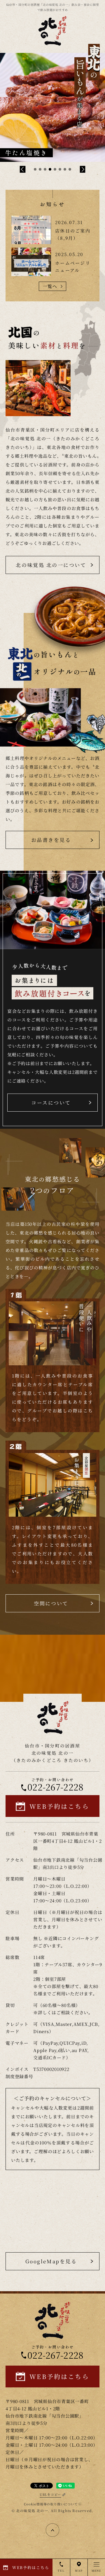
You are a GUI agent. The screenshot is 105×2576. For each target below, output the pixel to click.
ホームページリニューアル (73, 266)
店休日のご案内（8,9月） (73, 234)
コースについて (51, 1102)
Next (83, 169)
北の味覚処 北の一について (51, 565)
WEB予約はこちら (59, 1806)
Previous (23, 169)
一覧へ (50, 286)
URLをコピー (50, 2494)
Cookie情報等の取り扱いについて (51, 2504)
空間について (51, 1603)
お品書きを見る (51, 840)
